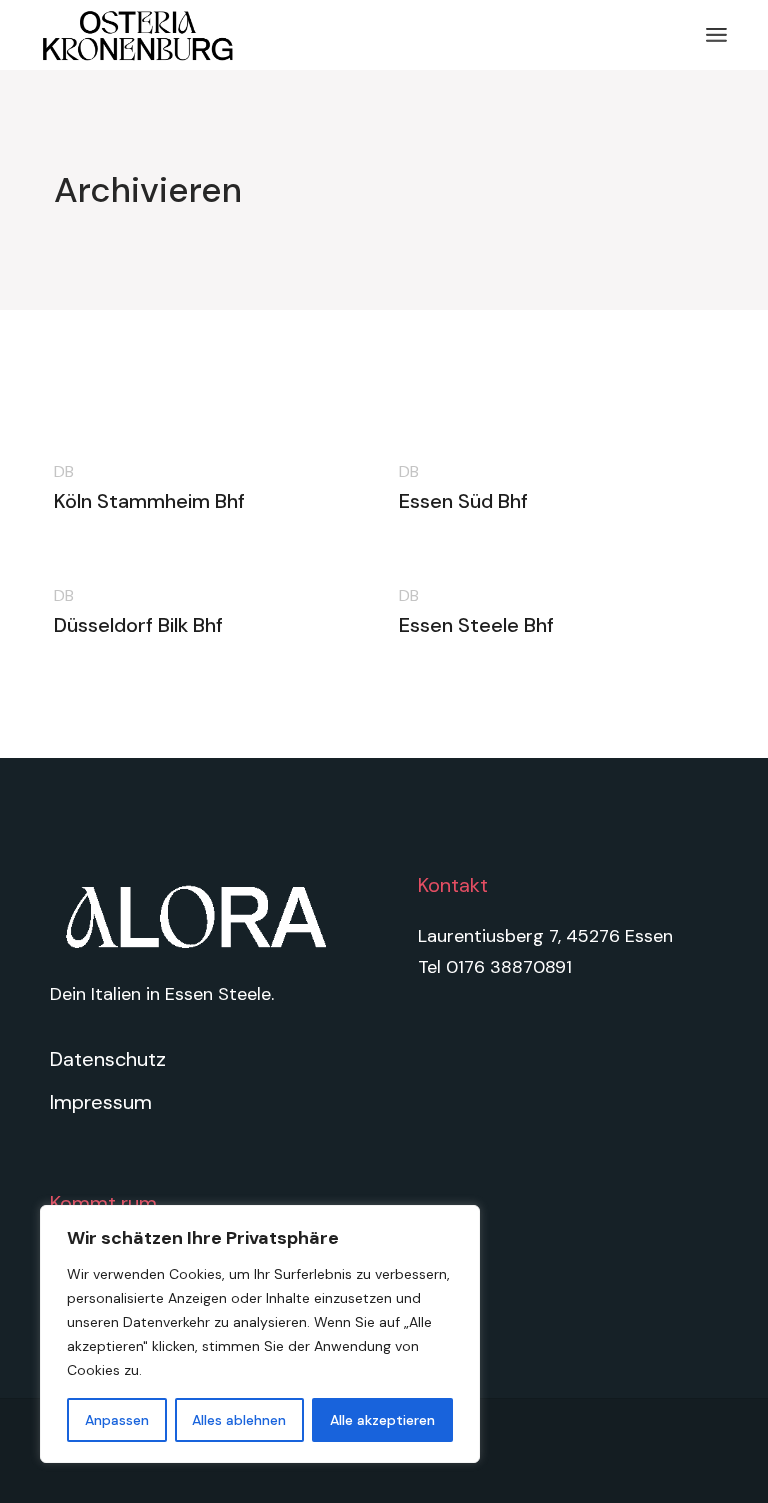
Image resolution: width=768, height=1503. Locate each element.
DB (64, 471)
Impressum (101, 1102)
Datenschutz (108, 1059)
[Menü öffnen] (716, 35)
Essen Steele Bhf (476, 625)
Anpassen (117, 1420)
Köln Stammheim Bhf (149, 501)
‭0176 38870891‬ (509, 967)
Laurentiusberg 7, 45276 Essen (545, 936)
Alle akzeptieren (382, 1420)
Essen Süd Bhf (463, 501)
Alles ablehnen (239, 1420)
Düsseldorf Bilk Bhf (138, 625)
